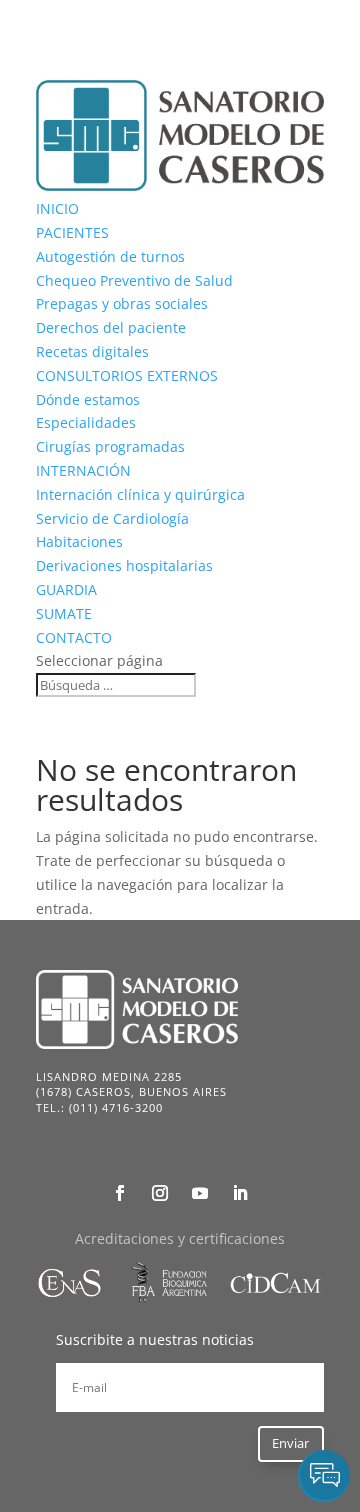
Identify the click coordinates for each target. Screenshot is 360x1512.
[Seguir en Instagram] (160, 1193)
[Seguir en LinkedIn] (240, 1193)
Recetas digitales (92, 351)
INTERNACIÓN (83, 470)
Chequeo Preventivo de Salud (134, 280)
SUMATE (64, 613)
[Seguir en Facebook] (120, 1193)
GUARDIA (66, 589)
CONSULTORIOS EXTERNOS (127, 375)
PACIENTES (72, 232)
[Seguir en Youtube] (200, 1193)
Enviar (290, 1443)
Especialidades (86, 422)
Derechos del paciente (111, 327)
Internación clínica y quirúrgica (140, 494)
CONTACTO (74, 637)
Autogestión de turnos (110, 256)
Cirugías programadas (110, 446)
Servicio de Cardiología (112, 518)
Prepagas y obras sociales (122, 303)
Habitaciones (79, 541)
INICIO (57, 208)
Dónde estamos (88, 399)
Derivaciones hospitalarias (124, 565)
